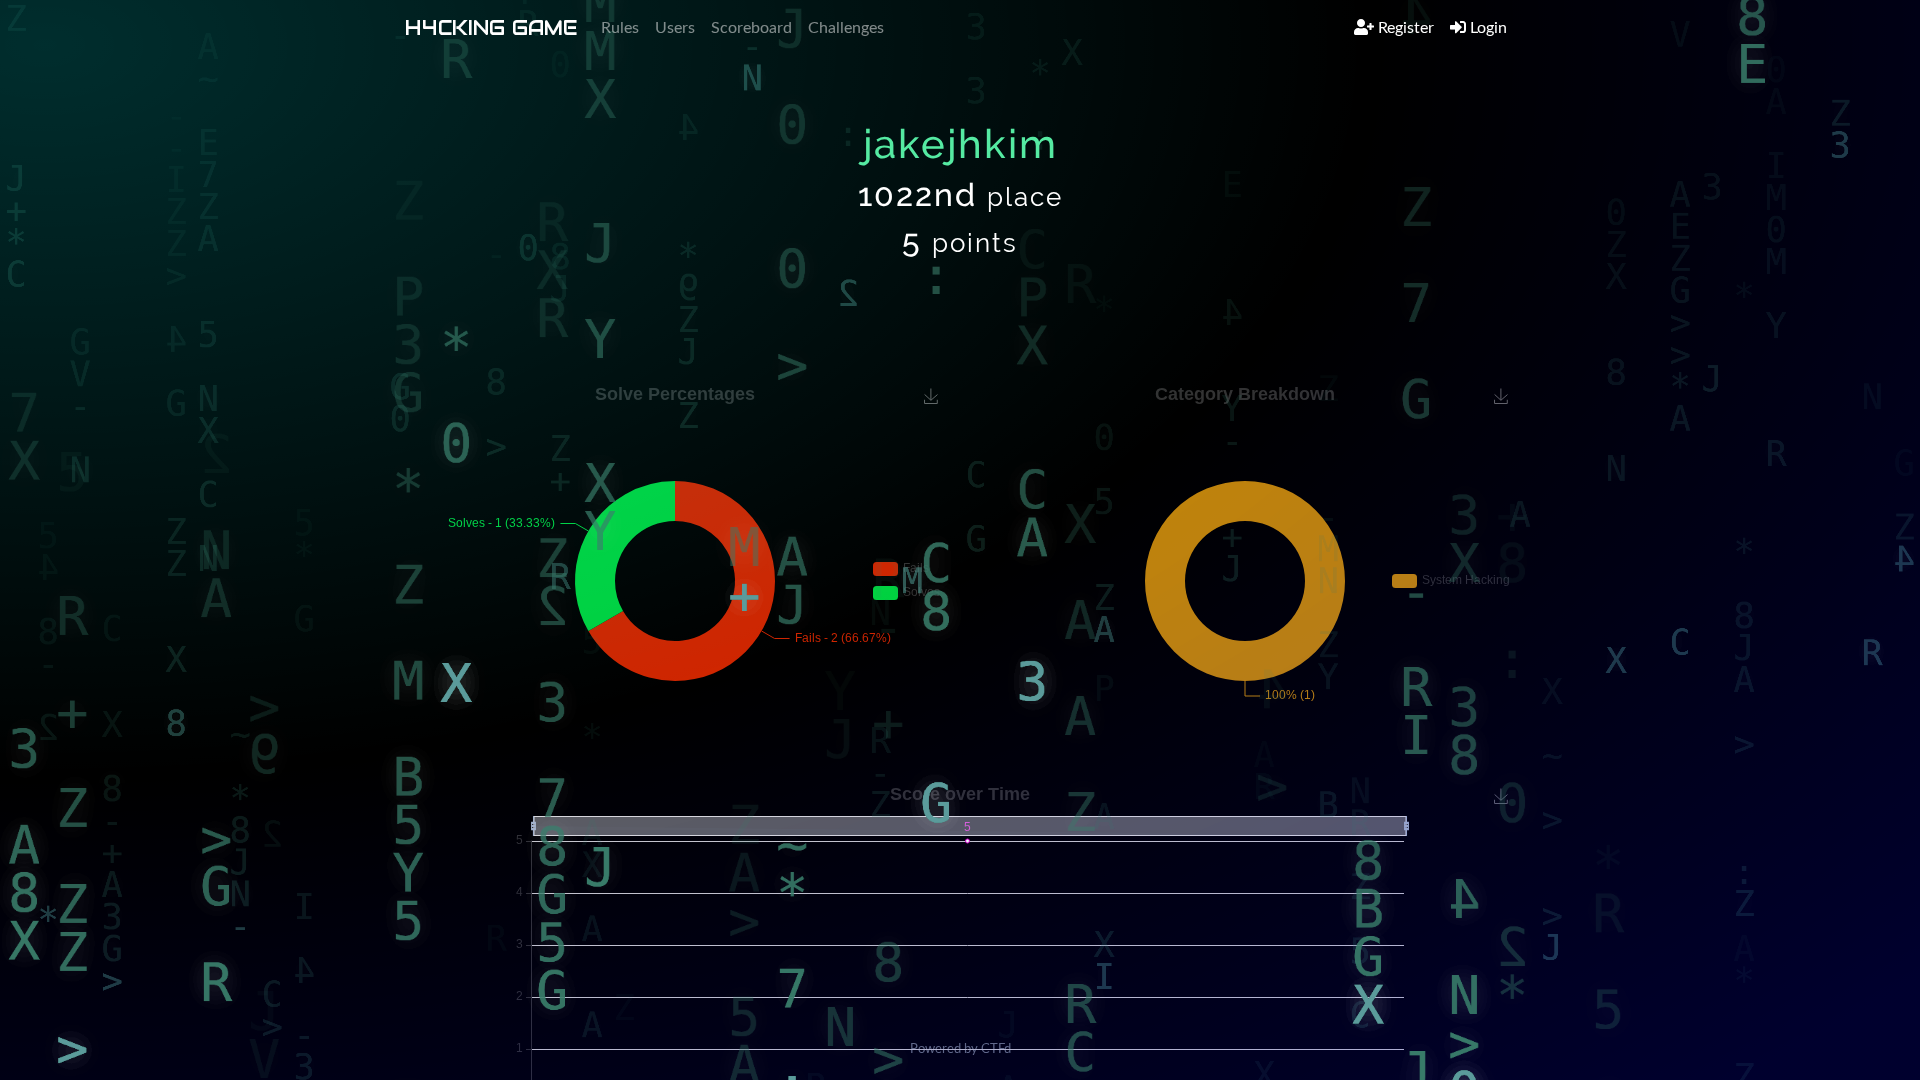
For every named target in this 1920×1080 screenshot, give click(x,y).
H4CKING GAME (491, 28)
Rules (620, 28)
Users (675, 28)
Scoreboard (751, 28)
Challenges (846, 28)
